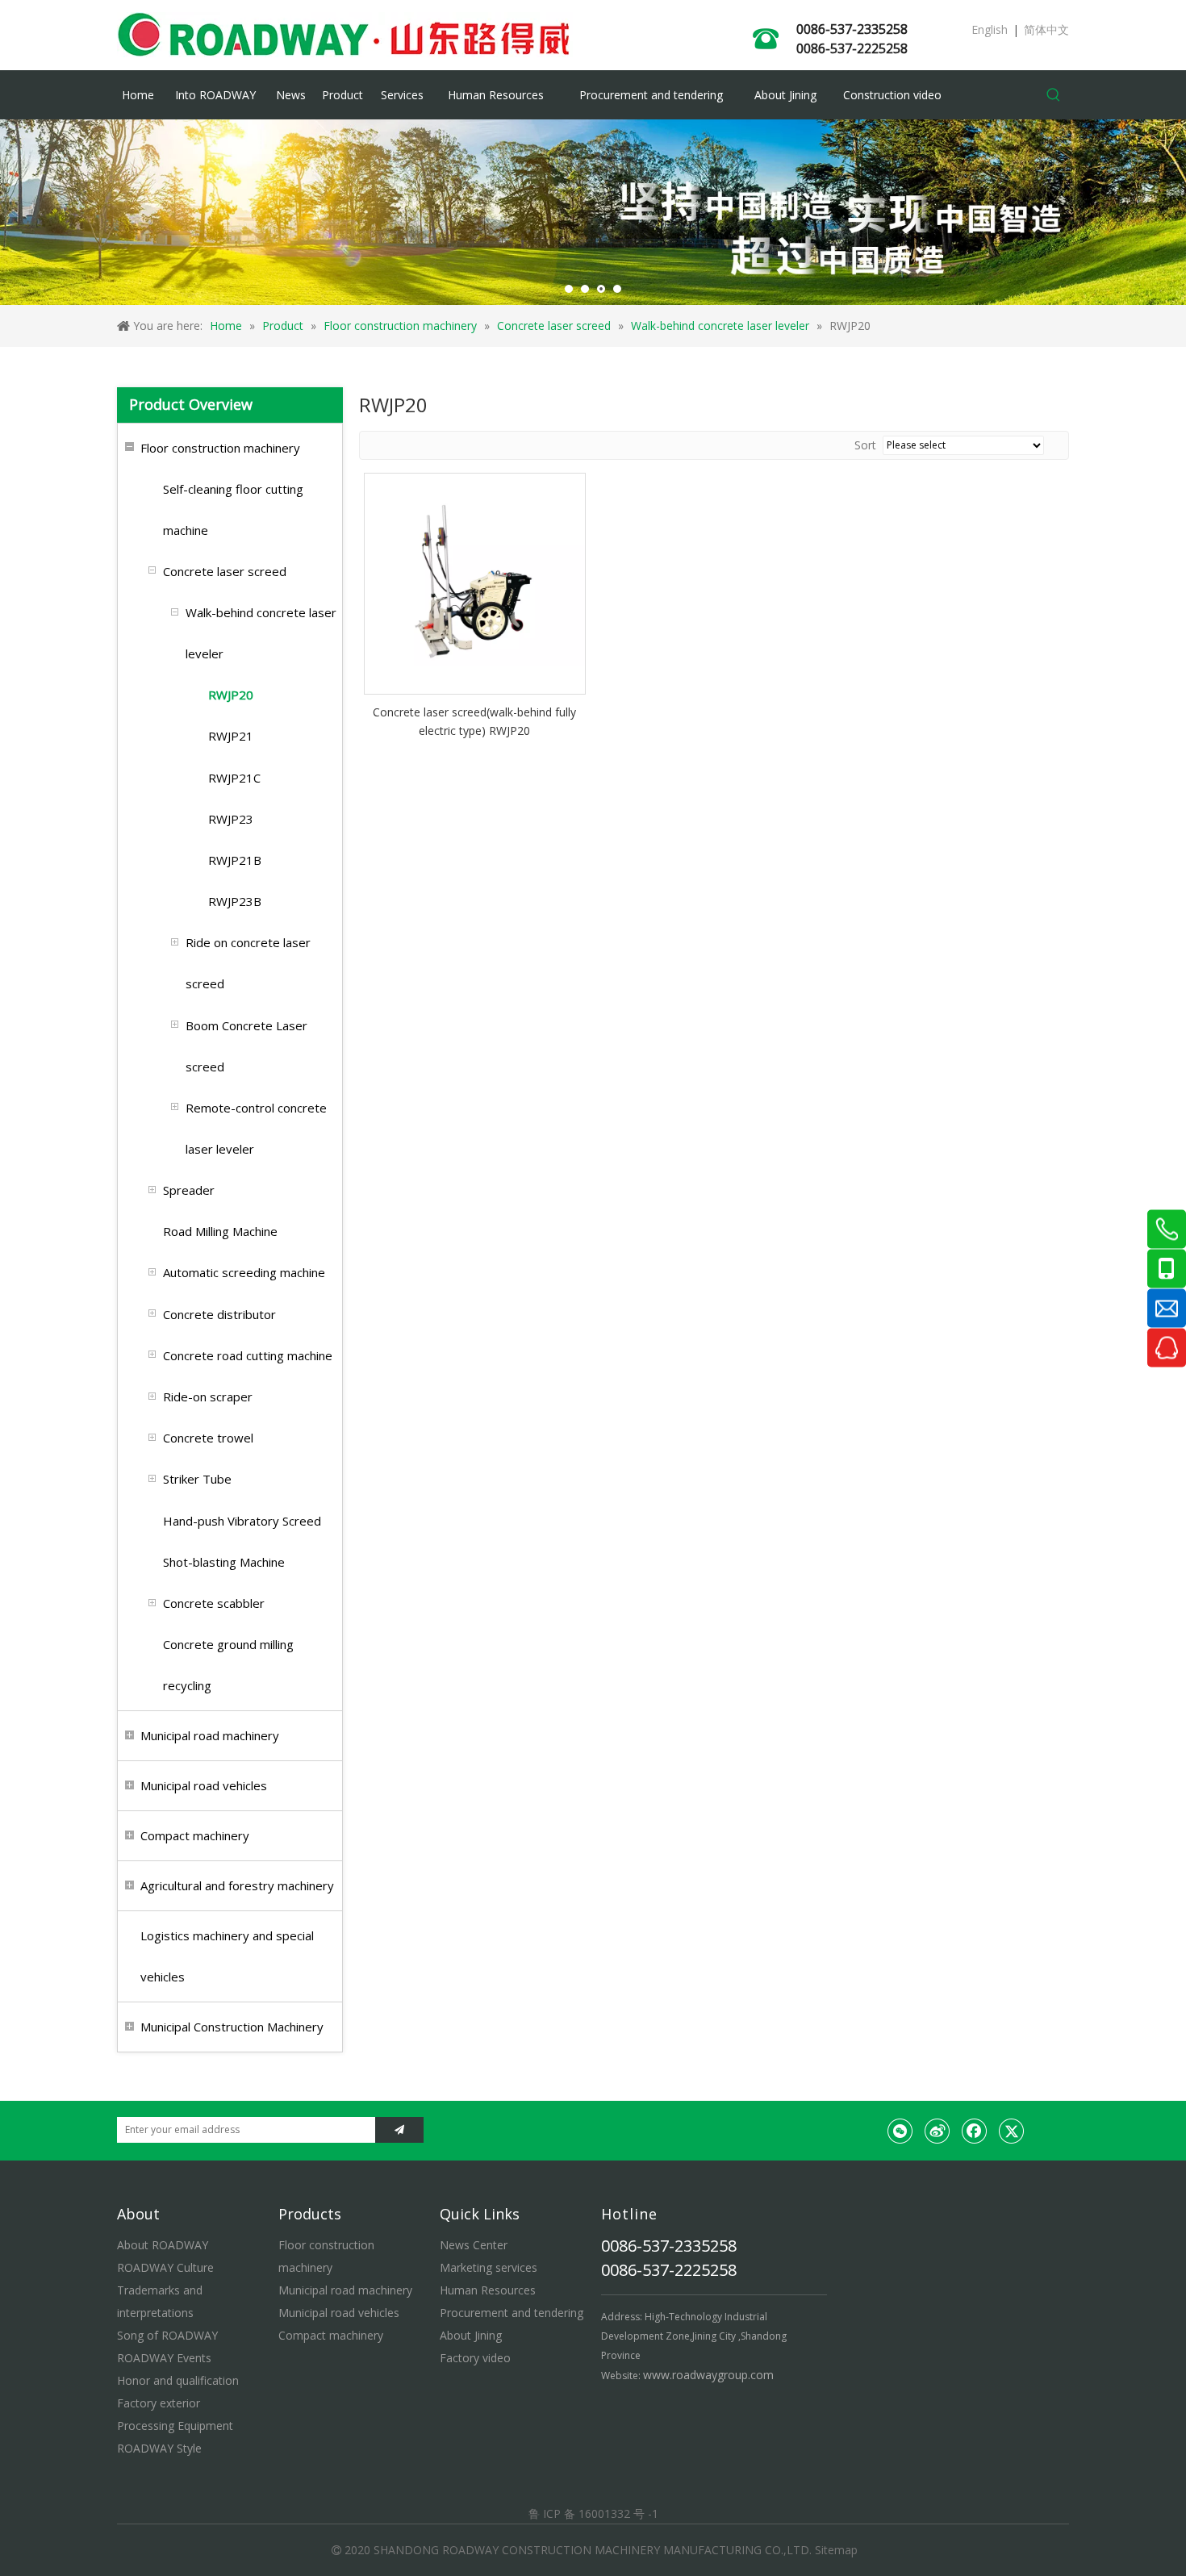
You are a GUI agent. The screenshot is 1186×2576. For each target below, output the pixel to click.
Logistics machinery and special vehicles (227, 1956)
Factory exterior (159, 2403)
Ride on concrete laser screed (248, 963)
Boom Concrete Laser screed (246, 1046)
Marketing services (489, 2267)
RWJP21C (234, 778)
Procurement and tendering (512, 2313)
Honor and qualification (178, 2380)
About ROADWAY (163, 2245)
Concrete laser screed (225, 571)
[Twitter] (1012, 2131)
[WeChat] (900, 2131)
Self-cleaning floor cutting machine (233, 509)
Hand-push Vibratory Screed (242, 1521)
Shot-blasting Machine (224, 1562)
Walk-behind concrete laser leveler (261, 633)
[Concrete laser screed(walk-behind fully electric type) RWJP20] (475, 582)
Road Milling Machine (220, 1231)
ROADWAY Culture (165, 2267)
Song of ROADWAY (167, 2335)
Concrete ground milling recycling (228, 1665)
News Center (474, 2245)
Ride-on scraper (208, 1397)
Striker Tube (197, 1479)
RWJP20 (231, 695)
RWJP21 (231, 736)
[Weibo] (938, 2131)
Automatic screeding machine (244, 1272)
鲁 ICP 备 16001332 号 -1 (593, 2513)
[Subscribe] (399, 2130)
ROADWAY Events (164, 2358)
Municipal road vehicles (204, 1785)
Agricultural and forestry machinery (237, 1885)
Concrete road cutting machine (248, 1355)
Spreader (189, 1190)
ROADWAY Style (159, 2448)
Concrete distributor (219, 1314)
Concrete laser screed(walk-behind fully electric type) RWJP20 (474, 722)
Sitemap (836, 2550)
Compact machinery (195, 1835)
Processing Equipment (175, 2426)
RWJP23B (235, 901)
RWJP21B (235, 860)
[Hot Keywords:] (1054, 95)
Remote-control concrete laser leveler (256, 1128)
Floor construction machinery (220, 448)
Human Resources (488, 2290)
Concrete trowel (208, 1438)
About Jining (471, 2335)
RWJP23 (231, 819)
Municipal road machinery (210, 1735)
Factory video (475, 2358)
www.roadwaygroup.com (708, 2375)
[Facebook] (975, 2131)
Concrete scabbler (214, 1603)
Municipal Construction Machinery (232, 2027)
